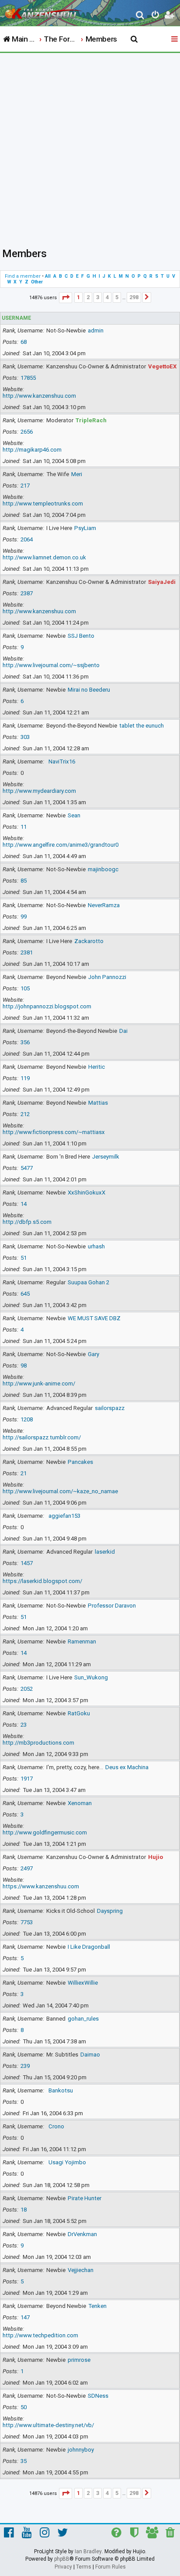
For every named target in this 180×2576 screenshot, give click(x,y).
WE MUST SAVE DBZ (94, 1318)
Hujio (156, 1857)
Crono (56, 2126)
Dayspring (110, 1911)
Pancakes (80, 1462)
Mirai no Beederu (89, 690)
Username (16, 318)
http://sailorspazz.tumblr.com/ (42, 1437)
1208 (27, 1419)
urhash (96, 1246)
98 (24, 1366)
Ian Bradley (88, 2551)
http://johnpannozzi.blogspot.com (47, 1006)
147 (25, 2317)
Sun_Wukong (91, 1677)
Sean (74, 815)
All (48, 276)
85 (24, 881)
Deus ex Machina (127, 1767)
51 (24, 1258)
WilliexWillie (83, 1983)
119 (25, 1078)
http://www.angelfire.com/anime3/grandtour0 (61, 845)
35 (24, 2461)
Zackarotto (89, 941)
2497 (27, 1868)
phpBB (62, 2559)
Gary (93, 1354)
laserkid (105, 1552)
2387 (27, 593)
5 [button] (117, 297)
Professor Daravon (112, 1606)
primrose (79, 2360)
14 (24, 1204)
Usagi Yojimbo (67, 2162)
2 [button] (88, 297)
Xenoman (80, 1803)
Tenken (97, 2306)
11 (24, 827)
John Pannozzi (107, 977)
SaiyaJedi (162, 582)
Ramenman (82, 1641)
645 (25, 1294)
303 (25, 737)
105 (25, 988)
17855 (28, 378)
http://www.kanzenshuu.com (39, 396)
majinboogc (103, 869)
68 (24, 342)
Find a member (23, 276)
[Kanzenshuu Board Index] (44, 11)
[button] (66, 298)
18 (24, 2210)
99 (24, 917)
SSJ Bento (81, 636)
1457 (27, 1563)
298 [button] (134, 297)
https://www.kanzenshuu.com (41, 1886)
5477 (27, 1168)
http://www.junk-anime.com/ (39, 1383)
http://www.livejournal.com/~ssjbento (51, 665)
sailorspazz (110, 1408)
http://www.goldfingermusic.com (45, 1832)
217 (25, 486)
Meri (77, 474)
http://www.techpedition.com (40, 2335)
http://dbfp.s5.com (27, 1222)
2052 (27, 1689)
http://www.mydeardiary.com (39, 791)
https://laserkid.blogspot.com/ (42, 1581)
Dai (123, 1031)
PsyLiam (85, 528)
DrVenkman (82, 2234)
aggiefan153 (64, 1516)
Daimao (90, 2055)
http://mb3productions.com (38, 1743)
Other (37, 282)
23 (24, 1725)
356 (25, 1042)
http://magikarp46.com (32, 450)
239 (25, 2066)
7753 (27, 1922)
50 (24, 2407)
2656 (27, 432)
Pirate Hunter (85, 2198)
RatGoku (79, 1713)
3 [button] (98, 297)
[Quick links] (175, 39)
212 (25, 1114)
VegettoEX (162, 366)
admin (96, 330)
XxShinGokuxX (87, 1193)
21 (24, 1473)
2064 (27, 539)
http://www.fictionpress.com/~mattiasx (54, 1132)
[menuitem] (140, 16)
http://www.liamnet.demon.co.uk (44, 557)
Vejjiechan (81, 2270)
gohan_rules (83, 2019)
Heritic (97, 1067)
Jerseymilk (106, 1157)
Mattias (98, 1103)
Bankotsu (61, 2090)
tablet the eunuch (142, 726)
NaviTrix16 (62, 761)
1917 (27, 1779)
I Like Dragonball (89, 1947)
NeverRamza (104, 905)
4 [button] (107, 297)
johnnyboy (81, 2450)
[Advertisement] (90, 148)
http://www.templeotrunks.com (43, 504)
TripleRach (91, 420)
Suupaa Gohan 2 (88, 1282)
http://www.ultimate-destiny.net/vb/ (48, 2425)
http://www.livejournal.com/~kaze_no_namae (60, 1491)
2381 (27, 952)
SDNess (98, 2396)
